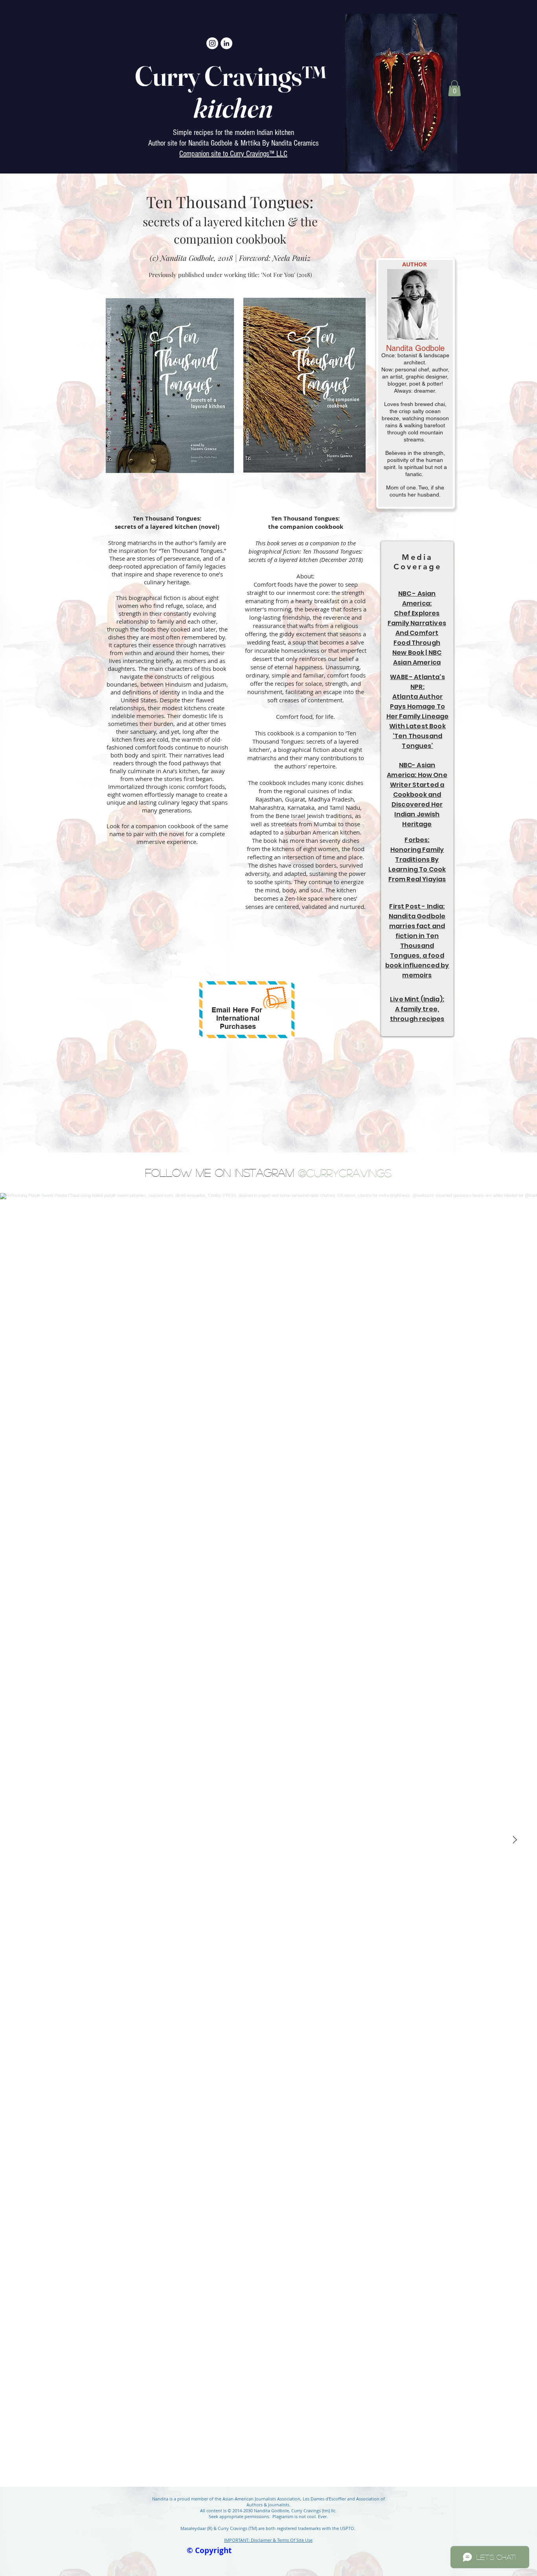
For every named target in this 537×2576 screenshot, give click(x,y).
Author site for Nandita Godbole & (194, 143)
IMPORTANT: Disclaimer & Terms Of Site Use (268, 2540)
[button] (454, 88)
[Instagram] (212, 43)
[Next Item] (515, 1840)
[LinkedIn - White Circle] (226, 43)
